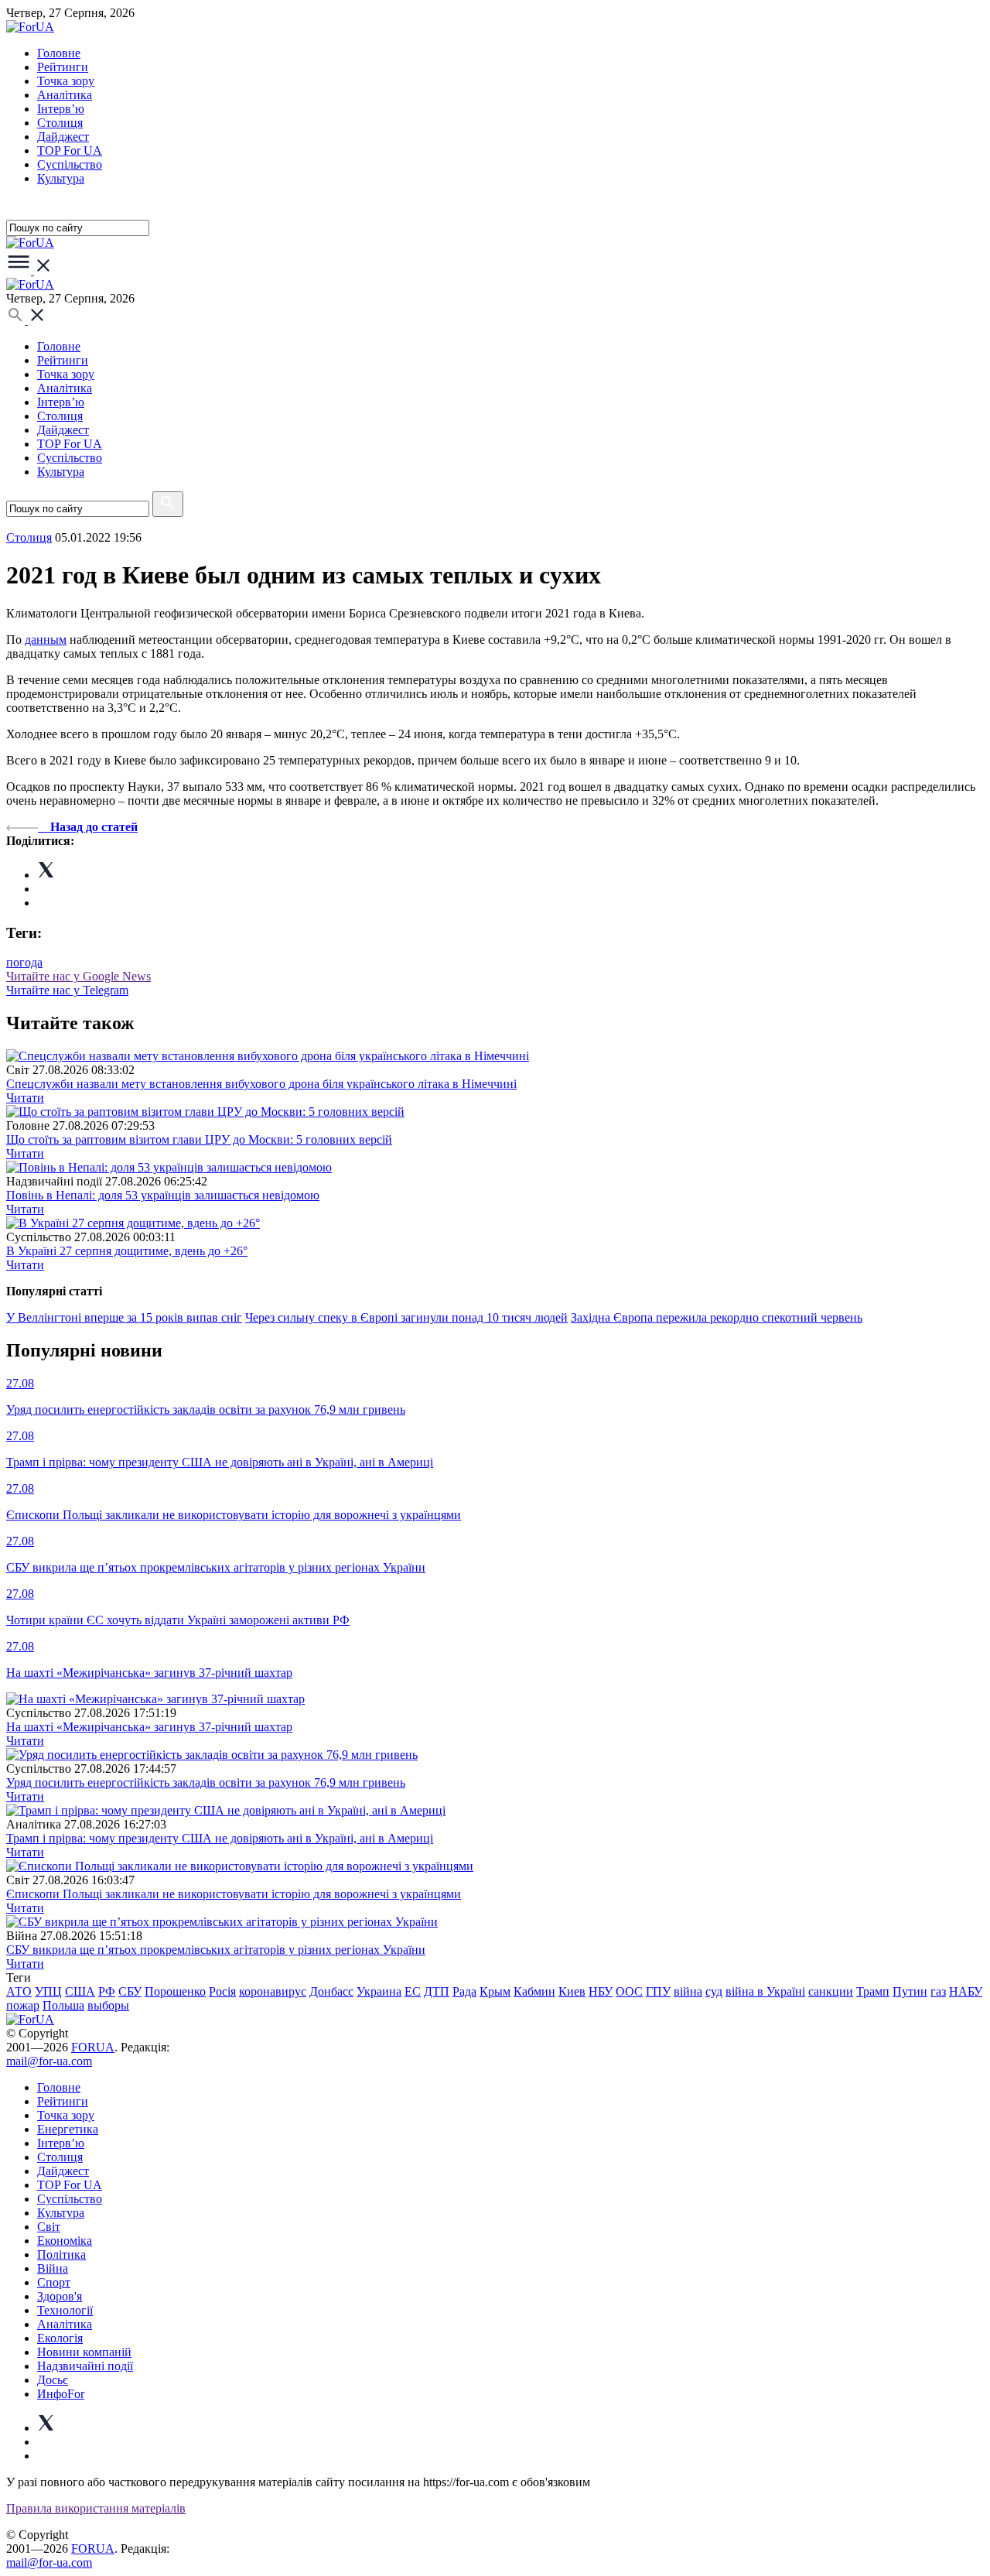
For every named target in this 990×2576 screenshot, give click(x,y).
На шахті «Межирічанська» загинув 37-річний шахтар (149, 1727)
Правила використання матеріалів (96, 2508)
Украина (379, 1991)
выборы (108, 2005)
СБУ (130, 1991)
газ (938, 1991)
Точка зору (66, 81)
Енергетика (68, 2129)
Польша (63, 2005)
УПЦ (48, 1991)
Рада (464, 1991)
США (80, 1991)
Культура (61, 178)
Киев (572, 1991)
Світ (49, 2227)
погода (24, 962)
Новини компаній (84, 2352)
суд (714, 1991)
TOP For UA (70, 151)
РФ (107, 1991)
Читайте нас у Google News (79, 976)
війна (688, 1991)
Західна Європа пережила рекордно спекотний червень (717, 1317)
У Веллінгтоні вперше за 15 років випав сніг (124, 1317)
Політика (61, 2254)
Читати (25, 1098)
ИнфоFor (61, 2394)
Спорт (54, 2282)
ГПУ (658, 1991)
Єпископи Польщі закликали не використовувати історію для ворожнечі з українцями (234, 1894)
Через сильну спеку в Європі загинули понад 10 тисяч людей (406, 1317)
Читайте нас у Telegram (67, 990)
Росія (222, 1991)
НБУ (601, 1991)
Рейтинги (63, 67)
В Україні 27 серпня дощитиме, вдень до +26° (127, 1251)
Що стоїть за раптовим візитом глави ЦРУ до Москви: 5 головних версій (199, 1139)
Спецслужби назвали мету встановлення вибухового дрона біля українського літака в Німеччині (261, 1084)
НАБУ (966, 1991)
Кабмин (534, 1991)
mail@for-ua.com (49, 2061)
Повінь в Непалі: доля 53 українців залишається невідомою (163, 1195)
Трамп (873, 1991)
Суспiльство (70, 164)
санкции (831, 1991)
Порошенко (175, 1991)
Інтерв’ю (61, 109)
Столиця (60, 123)
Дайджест (63, 137)
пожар (23, 2005)
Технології (65, 2310)
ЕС (413, 1991)
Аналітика (65, 95)
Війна (53, 2268)
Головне (59, 53)
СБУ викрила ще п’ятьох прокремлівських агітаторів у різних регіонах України (216, 1950)
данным (46, 640)
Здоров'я (60, 2296)
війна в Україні (765, 1991)
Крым (495, 1991)
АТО (19, 1991)
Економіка (65, 2241)
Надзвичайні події (85, 2366)
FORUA (93, 2047)
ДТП (437, 1991)
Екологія (60, 2338)
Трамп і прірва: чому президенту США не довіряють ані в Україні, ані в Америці (220, 1838)
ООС (629, 1991)
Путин (910, 1991)
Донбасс (331, 1991)
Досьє (53, 2380)
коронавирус (273, 1991)
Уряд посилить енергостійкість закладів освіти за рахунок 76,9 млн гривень (206, 1782)
